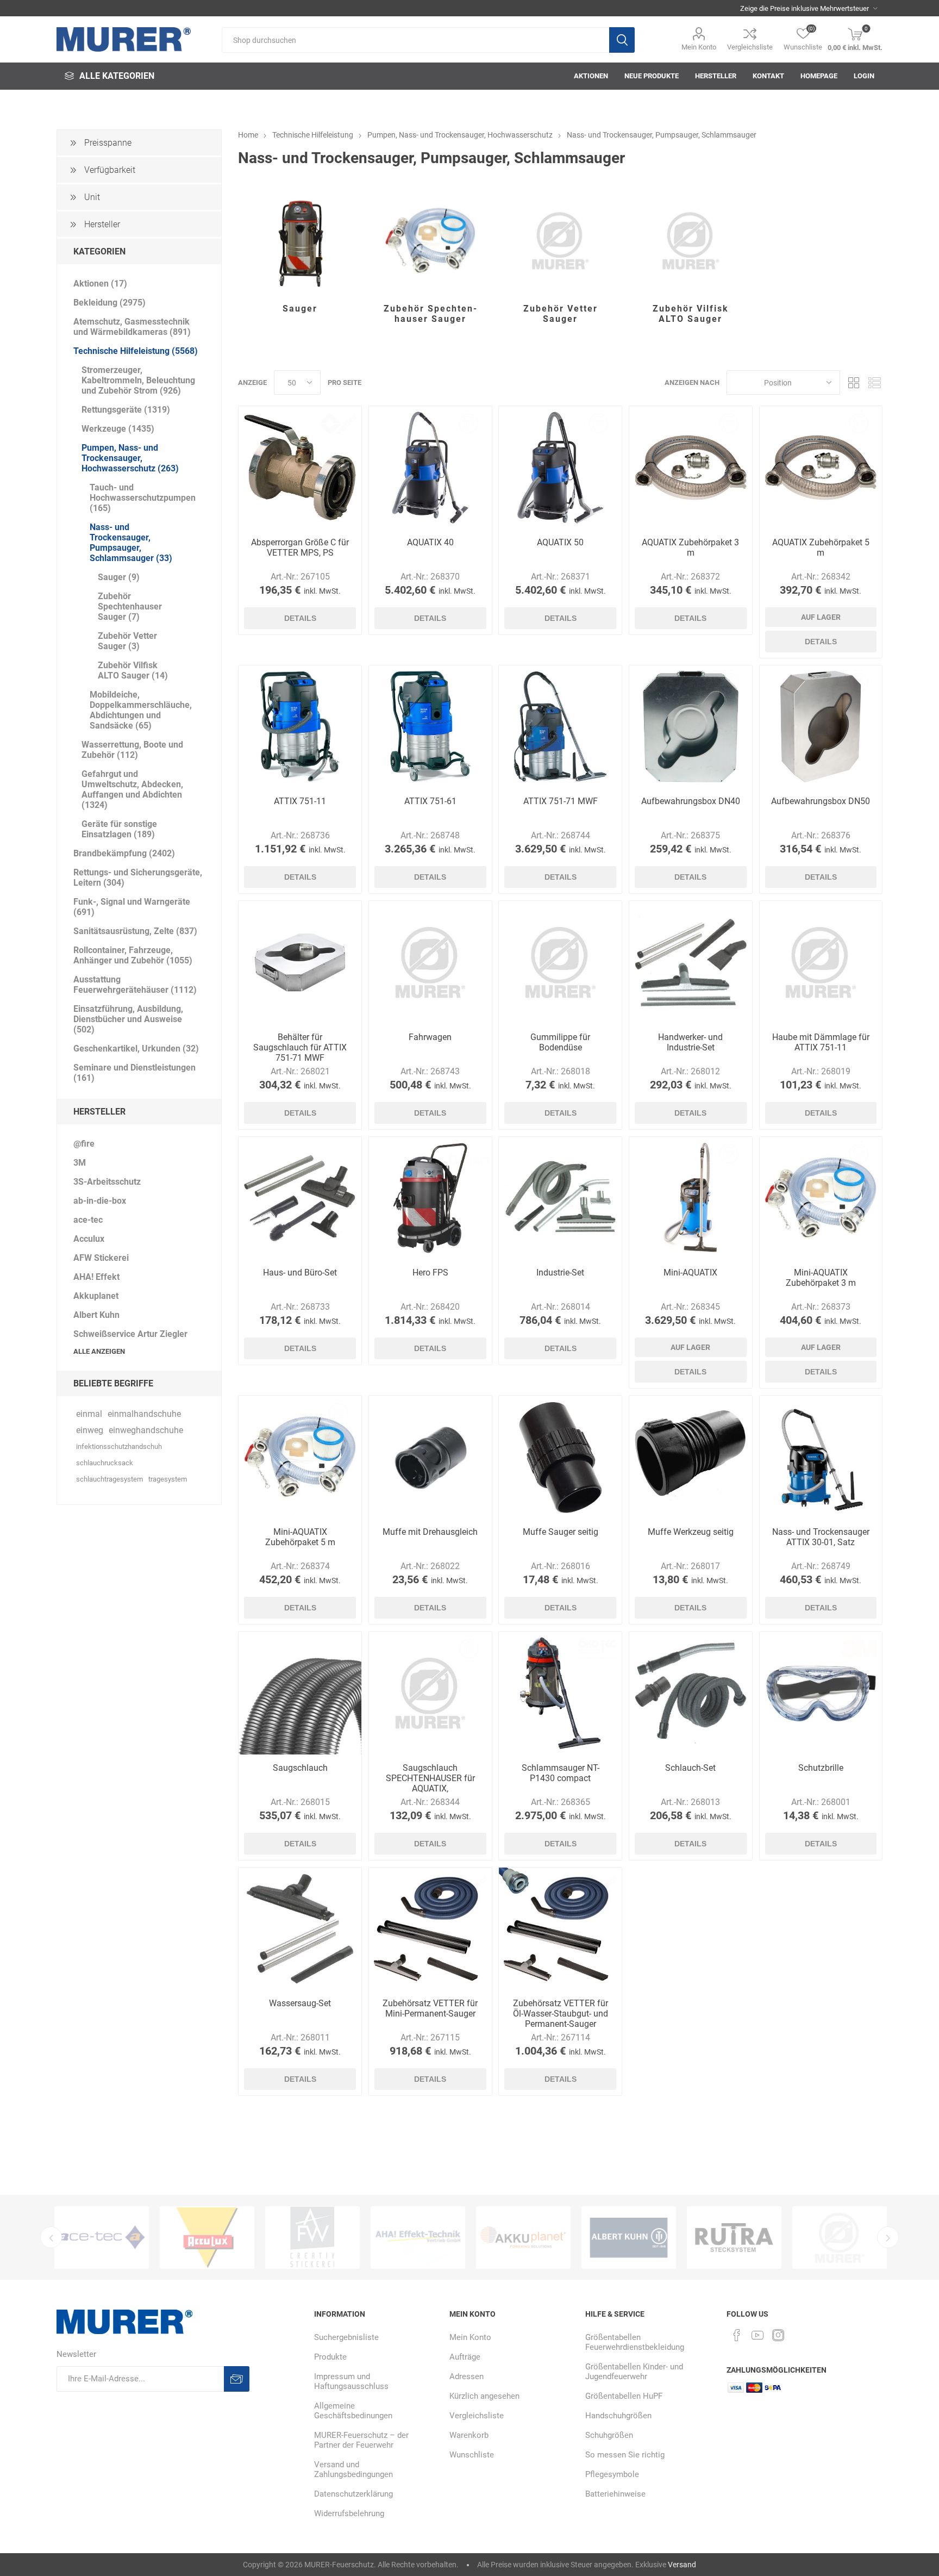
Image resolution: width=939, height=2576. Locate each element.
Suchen (622, 40)
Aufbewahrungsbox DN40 (691, 801)
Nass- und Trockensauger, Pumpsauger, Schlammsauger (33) (131, 543)
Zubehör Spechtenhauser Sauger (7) (130, 606)
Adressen (467, 2376)
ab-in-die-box (100, 1201)
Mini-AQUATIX (690, 1273)
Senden (237, 2379)
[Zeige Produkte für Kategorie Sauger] (300, 241)
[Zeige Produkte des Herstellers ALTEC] (840, 2238)
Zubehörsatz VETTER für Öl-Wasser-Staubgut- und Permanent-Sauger (561, 2014)
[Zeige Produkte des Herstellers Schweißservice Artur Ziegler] (629, 2238)
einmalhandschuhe (144, 1414)
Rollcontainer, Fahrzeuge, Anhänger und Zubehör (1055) (133, 955)
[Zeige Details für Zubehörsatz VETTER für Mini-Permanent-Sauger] (430, 1929)
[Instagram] (778, 2335)
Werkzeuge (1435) (118, 429)
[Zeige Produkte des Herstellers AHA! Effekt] (312, 2238)
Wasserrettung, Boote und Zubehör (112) (132, 750)
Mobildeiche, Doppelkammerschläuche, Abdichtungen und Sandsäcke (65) (141, 710)
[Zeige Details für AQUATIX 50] (560, 468)
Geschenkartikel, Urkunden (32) (136, 1049)
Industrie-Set (560, 1273)
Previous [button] (51, 2237)
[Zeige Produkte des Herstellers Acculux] (102, 2238)
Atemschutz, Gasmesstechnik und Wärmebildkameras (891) (132, 327)
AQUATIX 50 (560, 542)
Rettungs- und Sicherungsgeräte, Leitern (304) (138, 878)
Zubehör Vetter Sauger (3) (127, 641)
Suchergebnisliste (346, 2337)
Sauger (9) (119, 577)
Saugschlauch (300, 1768)
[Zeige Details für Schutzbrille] (821, 1693)
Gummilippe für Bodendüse (560, 1042)
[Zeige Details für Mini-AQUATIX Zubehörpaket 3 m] (821, 1198)
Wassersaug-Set (300, 2003)
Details (300, 618)
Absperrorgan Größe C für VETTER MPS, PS (300, 547)
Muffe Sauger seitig (561, 1532)
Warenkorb (469, 2435)
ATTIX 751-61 (430, 801)
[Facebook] (737, 2335)
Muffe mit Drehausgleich (430, 1532)
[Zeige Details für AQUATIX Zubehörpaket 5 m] (821, 468)
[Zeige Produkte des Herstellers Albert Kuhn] (523, 2238)
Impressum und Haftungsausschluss (351, 2381)
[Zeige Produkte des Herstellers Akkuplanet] (418, 2238)
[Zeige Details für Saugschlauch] (300, 1693)
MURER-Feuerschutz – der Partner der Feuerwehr (361, 2440)
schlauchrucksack (105, 1463)
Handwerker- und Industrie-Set (690, 1042)
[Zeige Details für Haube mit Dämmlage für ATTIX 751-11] (821, 962)
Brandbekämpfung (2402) (124, 853)
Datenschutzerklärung (353, 2494)
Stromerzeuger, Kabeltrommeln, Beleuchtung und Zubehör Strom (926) (138, 380)
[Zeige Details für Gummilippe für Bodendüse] (560, 962)
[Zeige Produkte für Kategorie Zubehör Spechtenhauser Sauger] (430, 241)
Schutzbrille (821, 1768)
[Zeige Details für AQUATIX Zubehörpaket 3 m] (691, 468)
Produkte (330, 2357)
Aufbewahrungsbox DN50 (821, 801)
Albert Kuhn (96, 1315)
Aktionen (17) (100, 284)
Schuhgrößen (609, 2435)
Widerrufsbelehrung (349, 2513)
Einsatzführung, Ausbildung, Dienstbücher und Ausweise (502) (128, 1019)
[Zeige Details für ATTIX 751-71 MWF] (560, 727)
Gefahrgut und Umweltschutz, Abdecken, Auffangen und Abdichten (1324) (132, 789)
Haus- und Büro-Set (300, 1273)
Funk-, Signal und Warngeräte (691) (132, 907)
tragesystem (168, 1479)
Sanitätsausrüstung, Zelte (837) (135, 931)
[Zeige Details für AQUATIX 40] (430, 468)
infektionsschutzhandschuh (119, 1446)
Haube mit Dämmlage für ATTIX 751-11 (821, 1042)
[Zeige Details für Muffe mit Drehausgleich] (430, 1457)
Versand (682, 2565)
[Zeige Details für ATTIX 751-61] (430, 727)
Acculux (89, 1239)
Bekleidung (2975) (109, 303)
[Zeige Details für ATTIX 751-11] (300, 727)
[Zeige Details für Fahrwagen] (430, 962)
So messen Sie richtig (625, 2455)
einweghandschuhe (146, 1430)
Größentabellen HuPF (624, 2396)
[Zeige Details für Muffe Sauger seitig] (560, 1457)
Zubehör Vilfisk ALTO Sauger (691, 314)
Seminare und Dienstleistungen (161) (134, 1073)
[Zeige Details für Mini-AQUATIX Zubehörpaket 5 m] (300, 1457)
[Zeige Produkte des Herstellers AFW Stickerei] (207, 2238)
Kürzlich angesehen (484, 2396)
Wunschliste (472, 2455)
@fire (84, 1144)
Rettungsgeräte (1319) (126, 410)
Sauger (300, 309)
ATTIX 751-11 (300, 801)
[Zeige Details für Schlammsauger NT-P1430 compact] (560, 1693)
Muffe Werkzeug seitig (691, 1532)
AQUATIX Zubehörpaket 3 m (690, 547)
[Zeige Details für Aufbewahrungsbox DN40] (691, 727)
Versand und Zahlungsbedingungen (353, 2469)
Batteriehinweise (615, 2494)
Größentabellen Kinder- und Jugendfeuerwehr (634, 2372)
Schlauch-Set (690, 1768)
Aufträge (465, 2357)
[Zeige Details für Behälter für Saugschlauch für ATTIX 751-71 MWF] (300, 962)
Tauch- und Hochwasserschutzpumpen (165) (143, 498)
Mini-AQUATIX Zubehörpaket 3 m (821, 1278)
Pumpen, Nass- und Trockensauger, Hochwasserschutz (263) (130, 458)
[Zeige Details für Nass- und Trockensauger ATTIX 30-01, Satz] (821, 1457)
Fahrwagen (430, 1037)
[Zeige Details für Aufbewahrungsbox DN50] (821, 727)
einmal (89, 1414)
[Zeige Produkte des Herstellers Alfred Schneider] (734, 2238)
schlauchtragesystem (109, 1479)
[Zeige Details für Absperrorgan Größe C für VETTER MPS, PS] (300, 468)
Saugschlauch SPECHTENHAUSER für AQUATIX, (430, 1778)
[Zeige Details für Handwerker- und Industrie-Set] (691, 962)
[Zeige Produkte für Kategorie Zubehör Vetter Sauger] (560, 241)
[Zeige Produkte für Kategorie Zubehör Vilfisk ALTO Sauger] (691, 241)
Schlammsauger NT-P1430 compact (561, 1773)
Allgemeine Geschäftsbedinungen (353, 2411)
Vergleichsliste (750, 47)
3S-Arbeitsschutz (107, 1182)
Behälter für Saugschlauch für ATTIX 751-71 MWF (300, 1047)
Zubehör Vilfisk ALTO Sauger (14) (133, 670)
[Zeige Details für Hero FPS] (430, 1198)
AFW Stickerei (101, 1258)
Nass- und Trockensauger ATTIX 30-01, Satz (821, 1537)
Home (248, 135)
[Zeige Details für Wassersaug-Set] (300, 1929)
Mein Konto (699, 47)
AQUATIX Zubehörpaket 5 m (821, 547)
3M (80, 1163)
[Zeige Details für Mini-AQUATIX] (691, 1198)
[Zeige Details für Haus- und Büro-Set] (300, 1198)
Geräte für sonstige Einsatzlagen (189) (119, 829)
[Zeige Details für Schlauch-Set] (691, 1693)
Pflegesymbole (612, 2474)
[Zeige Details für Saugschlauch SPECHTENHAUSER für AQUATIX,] (430, 1693)
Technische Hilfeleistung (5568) (136, 351)
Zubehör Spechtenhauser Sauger (430, 314)
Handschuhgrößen (618, 2416)
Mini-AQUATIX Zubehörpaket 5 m (300, 1537)
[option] (102, 2238)
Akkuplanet (96, 1296)
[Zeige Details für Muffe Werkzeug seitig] (691, 1457)
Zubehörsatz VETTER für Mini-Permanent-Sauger (430, 2008)
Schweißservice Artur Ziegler (130, 1334)
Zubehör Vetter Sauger (561, 314)
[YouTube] (758, 2335)
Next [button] (888, 2237)
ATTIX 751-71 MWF (561, 801)
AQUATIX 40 (430, 542)
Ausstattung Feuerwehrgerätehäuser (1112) (135, 985)
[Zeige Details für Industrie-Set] (560, 1198)
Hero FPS (430, 1273)
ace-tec (88, 1220)
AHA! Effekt (96, 1277)
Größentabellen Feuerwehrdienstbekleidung (635, 2342)
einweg (90, 1430)
